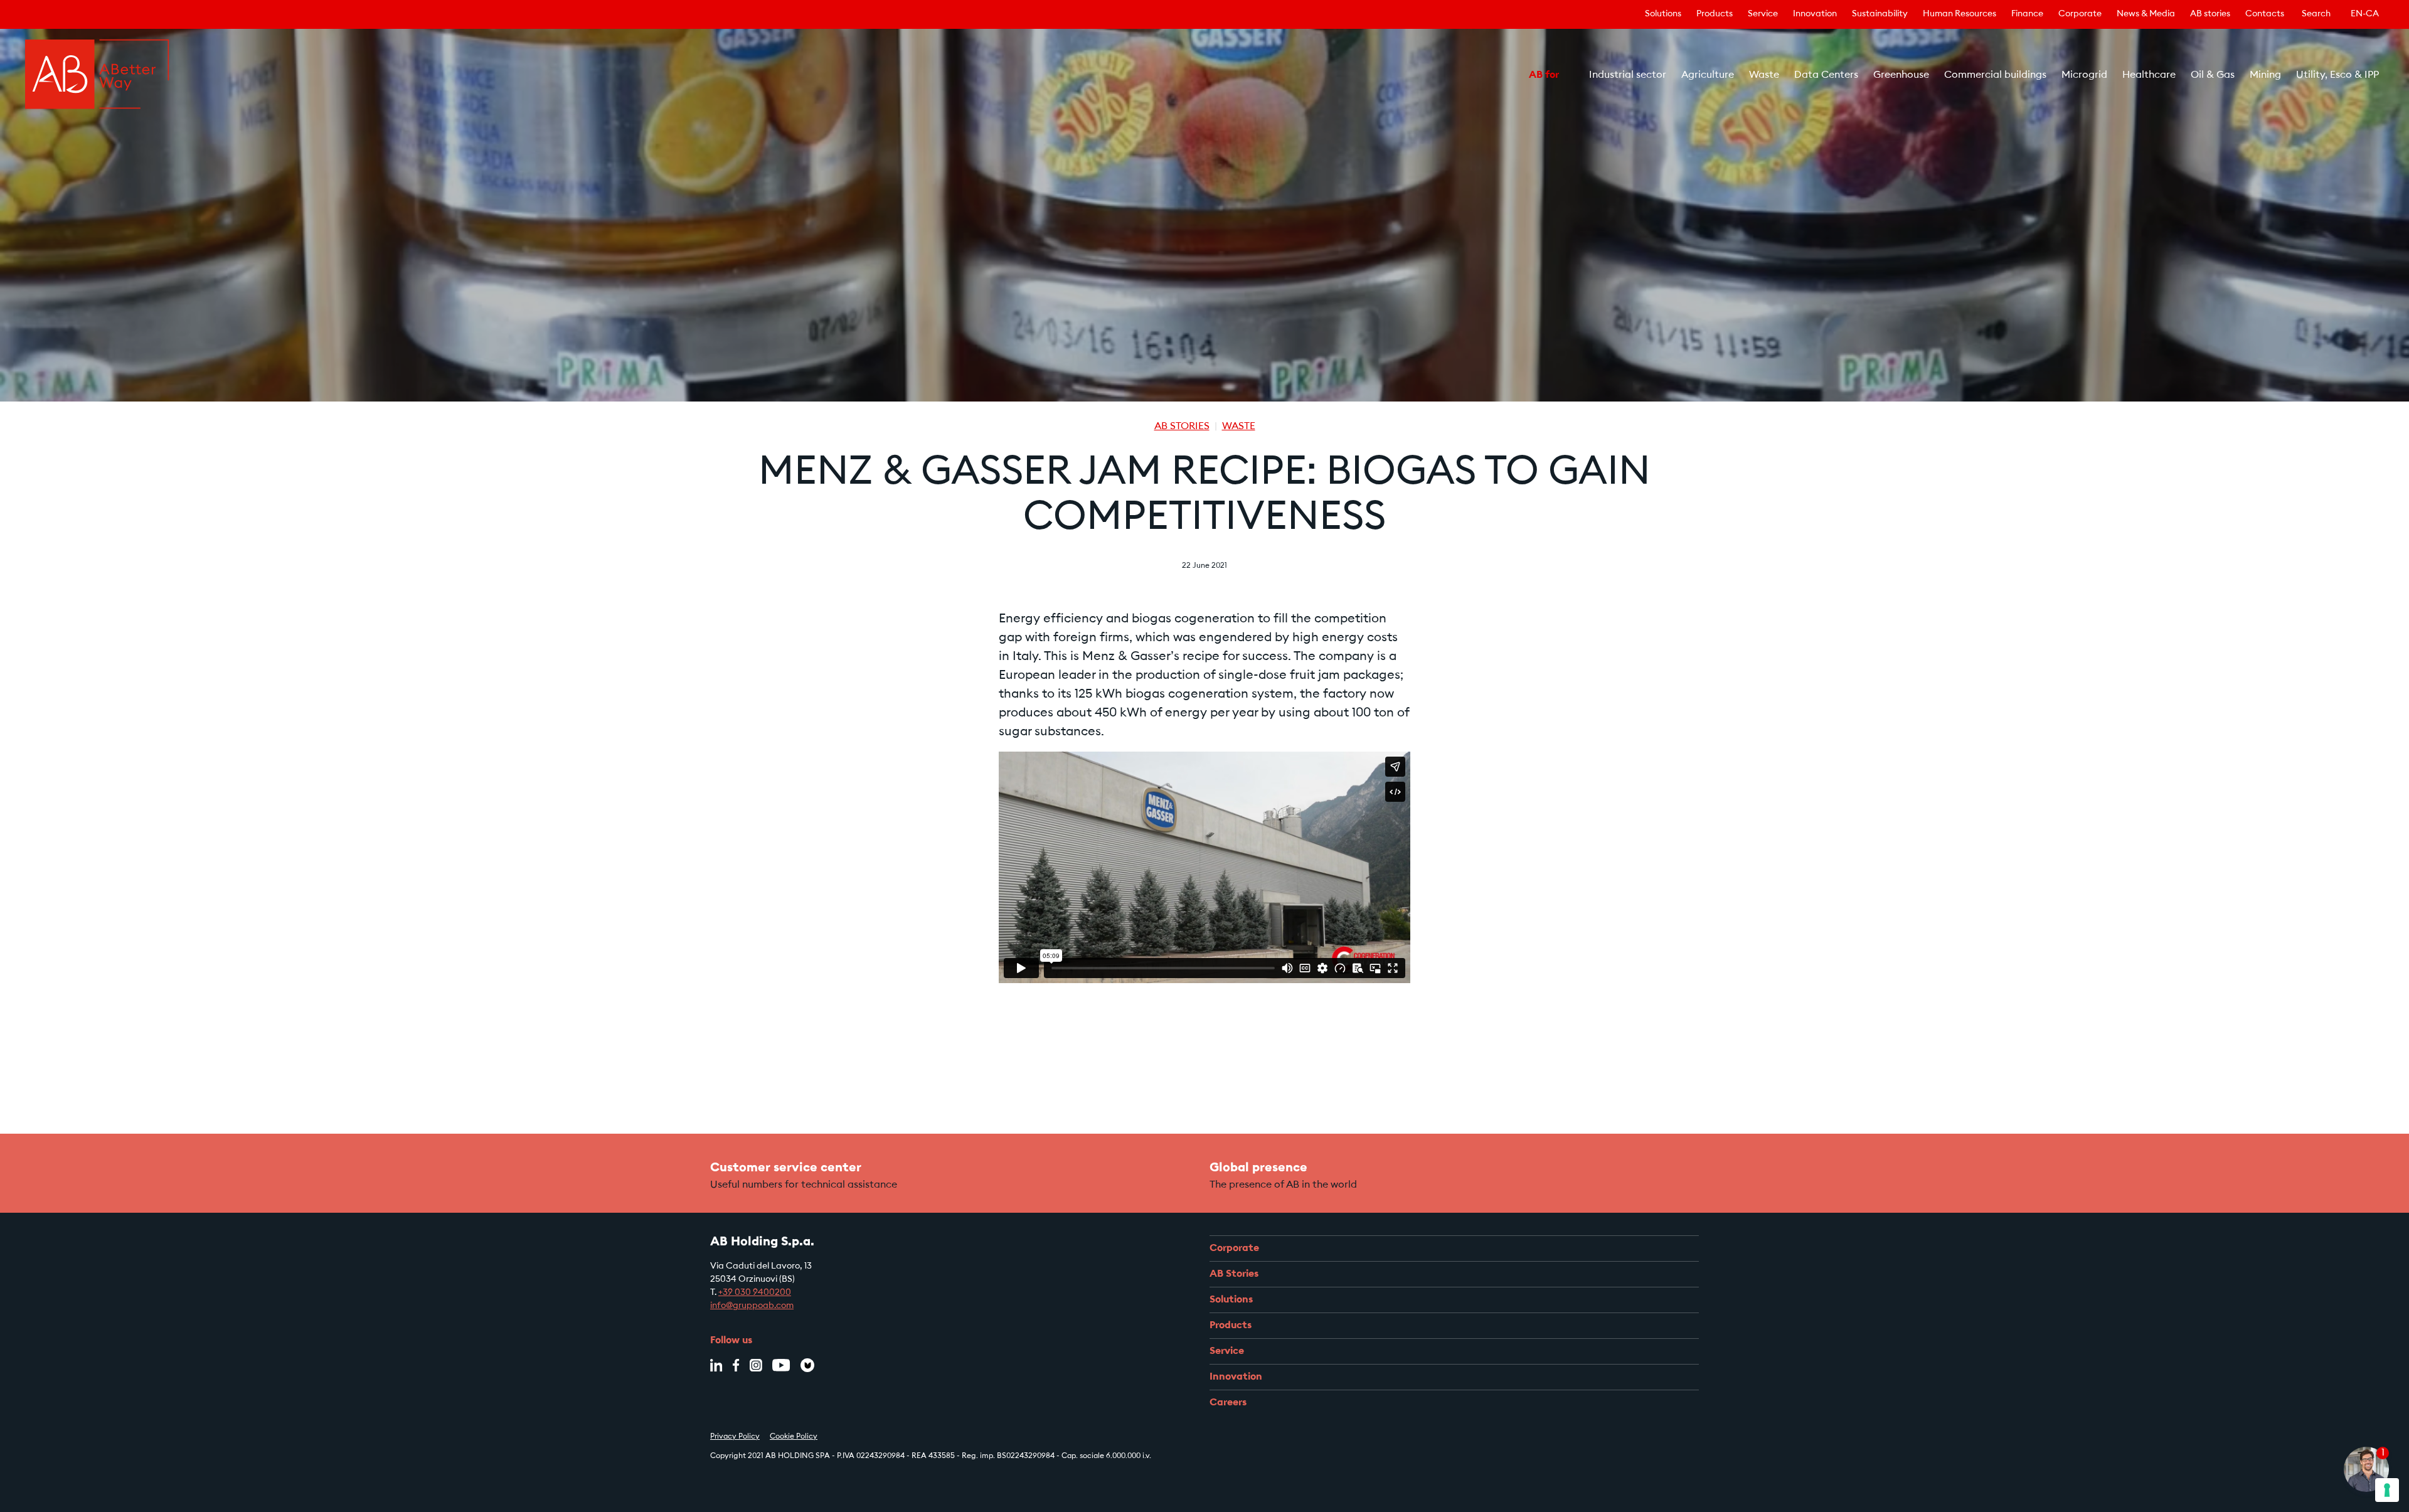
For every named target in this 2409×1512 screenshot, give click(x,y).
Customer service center (786, 1168)
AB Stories (1182, 427)
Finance (2027, 14)
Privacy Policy (735, 1437)
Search (2316, 14)
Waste (1239, 427)
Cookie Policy (794, 1437)
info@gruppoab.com (752, 1306)
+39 (726, 1293)
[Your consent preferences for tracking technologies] (2387, 1490)
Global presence (1258, 1168)
